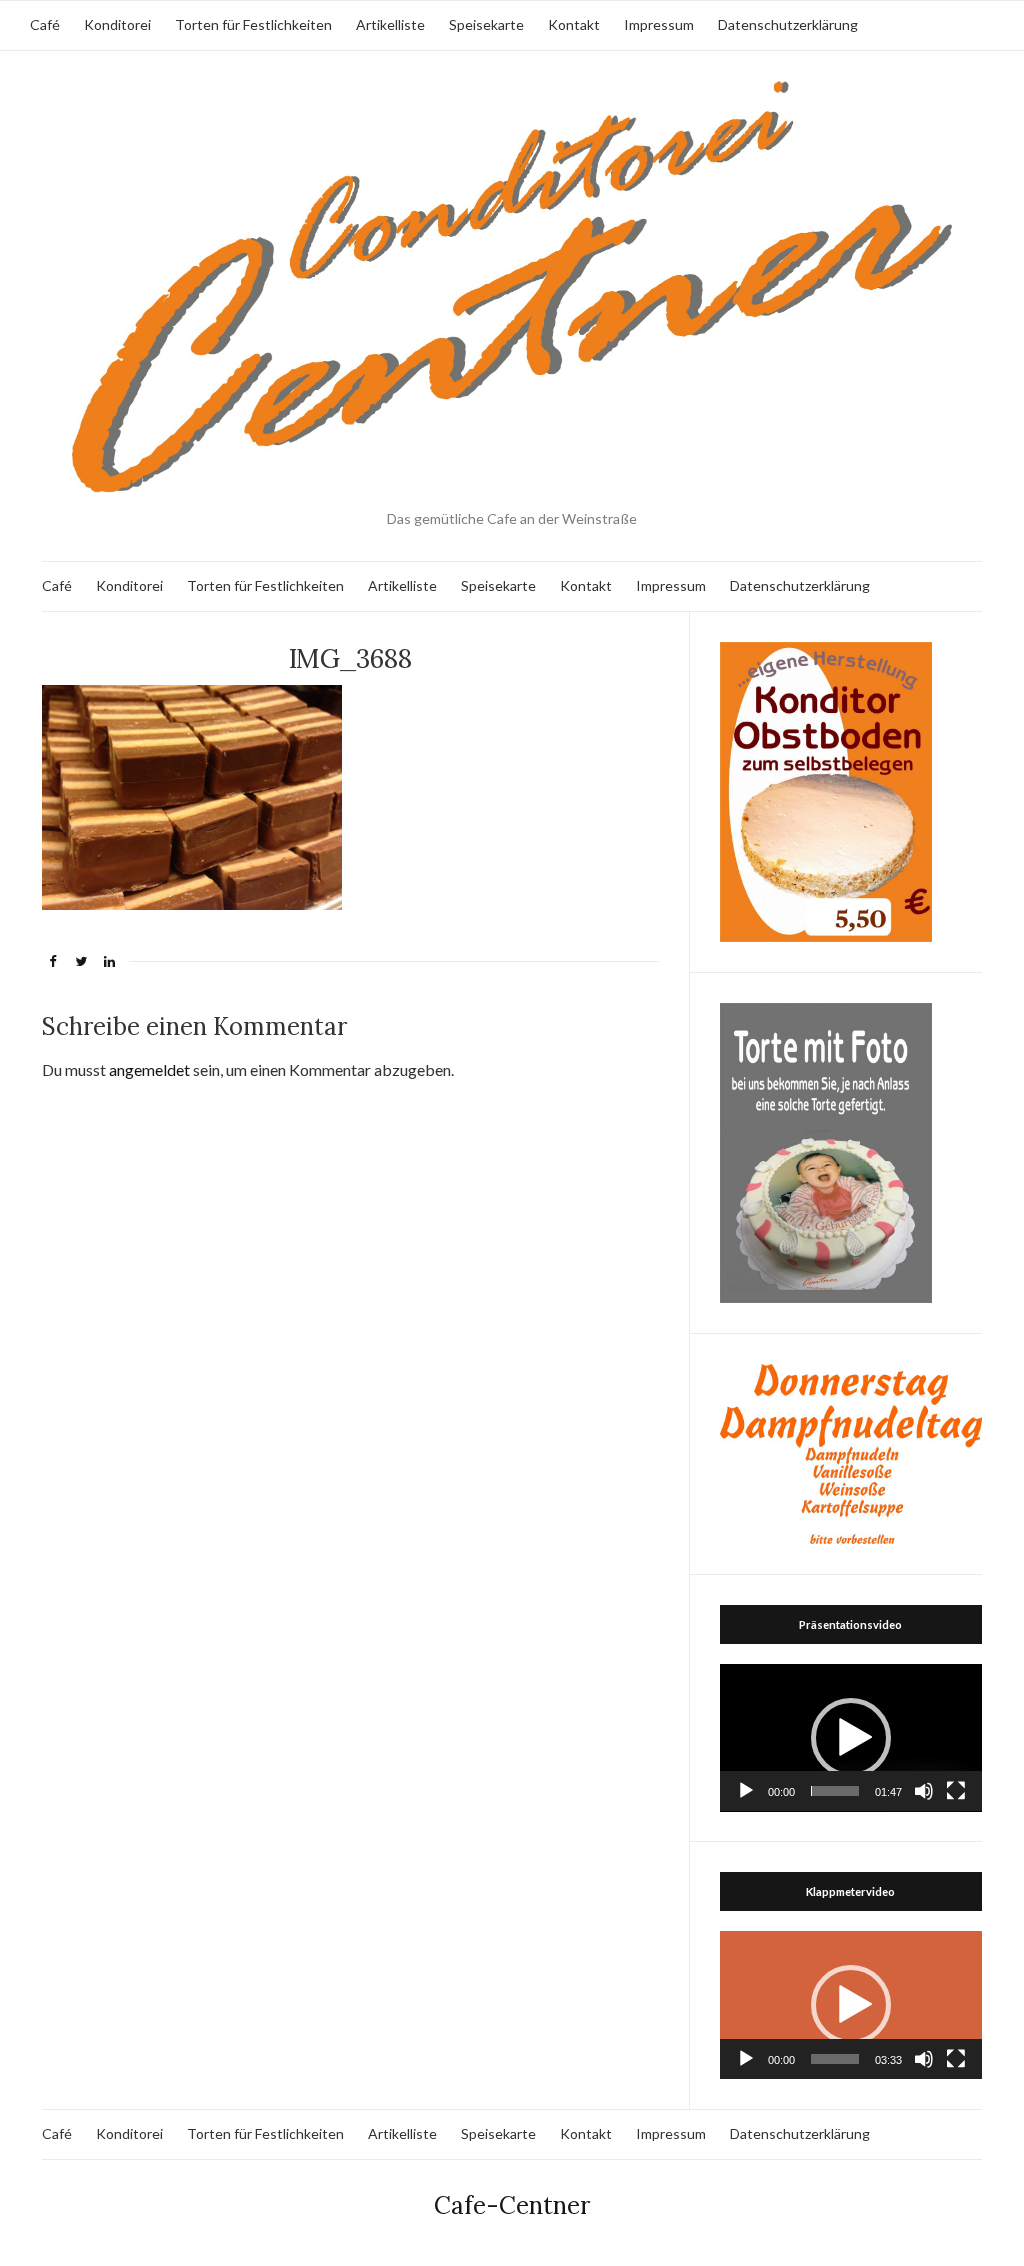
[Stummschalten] (924, 1791)
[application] (851, 1738)
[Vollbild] (956, 1791)
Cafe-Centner (512, 2205)
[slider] (835, 1791)
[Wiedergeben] (746, 1791)
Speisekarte (486, 24)
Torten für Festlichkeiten (253, 24)
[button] (851, 1738)
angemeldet (149, 1069)
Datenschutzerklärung (788, 24)
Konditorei (117, 24)
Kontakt (574, 24)
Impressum (659, 24)
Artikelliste (390, 24)
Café (45, 24)
